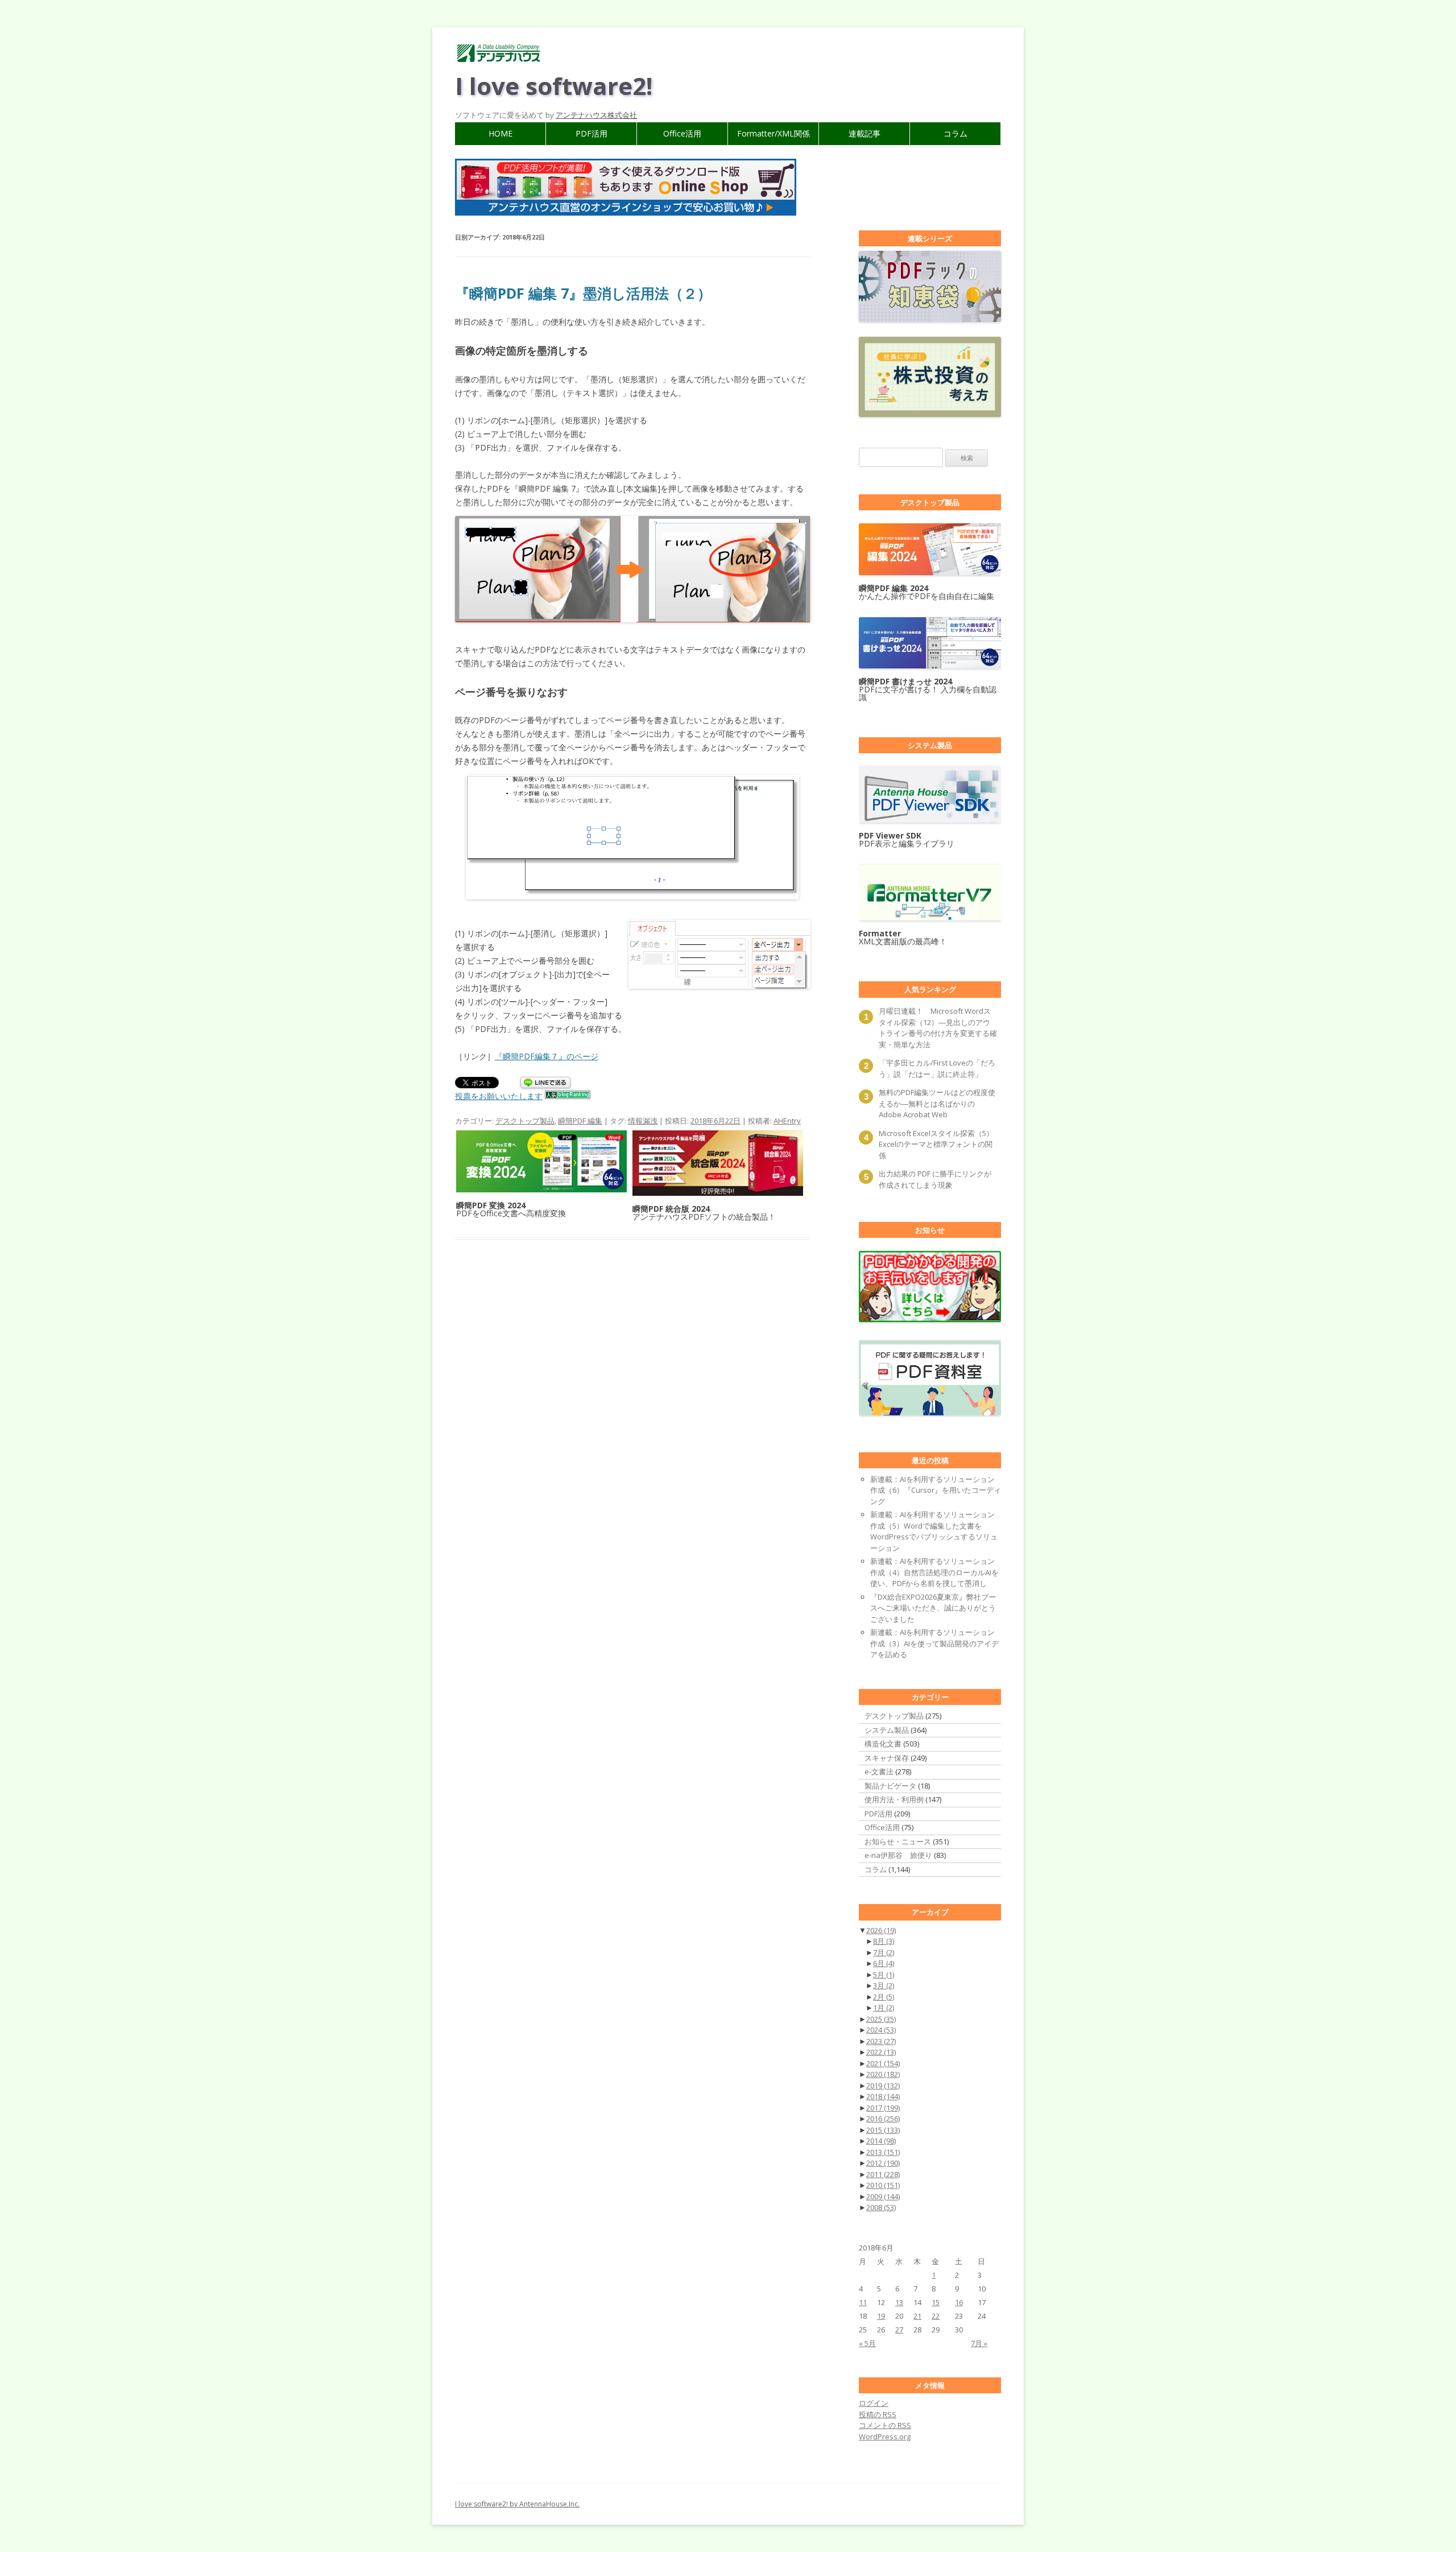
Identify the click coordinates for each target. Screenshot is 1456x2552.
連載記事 (864, 133)
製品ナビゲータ (890, 1786)
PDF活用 (591, 133)
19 (881, 2316)
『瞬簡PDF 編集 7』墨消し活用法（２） (583, 293)
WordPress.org (885, 2437)
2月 (884, 1997)
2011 (883, 2174)
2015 (883, 2130)
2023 (881, 2041)
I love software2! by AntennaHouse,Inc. (517, 2504)
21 (917, 2316)
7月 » (979, 2343)
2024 (881, 2030)
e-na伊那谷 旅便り (898, 1855)
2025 (881, 2019)
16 (959, 2302)
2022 (881, 2052)
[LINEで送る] (545, 1083)
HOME (500, 133)
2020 (883, 2074)
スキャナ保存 (887, 1758)
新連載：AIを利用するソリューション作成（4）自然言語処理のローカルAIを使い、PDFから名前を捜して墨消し (934, 1572)
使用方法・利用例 (894, 1799)
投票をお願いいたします (499, 1096)
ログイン (874, 2403)
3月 (884, 1985)
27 (899, 2330)
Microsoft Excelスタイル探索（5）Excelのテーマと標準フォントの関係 (936, 1144)
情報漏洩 (643, 1121)
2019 (883, 2086)
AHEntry (787, 1121)
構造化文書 (883, 1744)
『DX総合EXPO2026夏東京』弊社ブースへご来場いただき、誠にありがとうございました (933, 1608)
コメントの (885, 2425)
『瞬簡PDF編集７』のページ (547, 1056)
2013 (883, 2152)
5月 (884, 1975)
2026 (881, 1930)
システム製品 (887, 1730)
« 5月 (867, 2343)
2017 (883, 2108)
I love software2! (554, 86)
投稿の (878, 2414)
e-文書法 (879, 1771)
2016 (883, 2119)
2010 (883, 2185)
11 (863, 2302)
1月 (884, 2008)
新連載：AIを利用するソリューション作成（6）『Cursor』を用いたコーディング (936, 1490)
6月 (884, 1963)
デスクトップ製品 (525, 1121)
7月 (884, 1952)
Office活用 (682, 133)
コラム (955, 133)
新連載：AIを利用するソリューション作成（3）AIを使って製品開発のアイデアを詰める (934, 1643)
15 (936, 2302)
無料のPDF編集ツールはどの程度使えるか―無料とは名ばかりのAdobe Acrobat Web (937, 1103)
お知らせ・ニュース (898, 1841)
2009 (883, 2196)
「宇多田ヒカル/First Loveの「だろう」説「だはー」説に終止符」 (937, 1068)
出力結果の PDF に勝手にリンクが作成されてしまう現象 (935, 1179)
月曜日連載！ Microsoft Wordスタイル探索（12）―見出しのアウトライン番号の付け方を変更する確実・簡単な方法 (938, 1028)
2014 (881, 2141)
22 (936, 2316)
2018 (883, 2096)
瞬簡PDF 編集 (580, 1121)
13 (899, 2302)
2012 (883, 2163)
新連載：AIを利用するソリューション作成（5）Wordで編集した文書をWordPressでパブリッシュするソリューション (934, 1531)
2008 (881, 2207)
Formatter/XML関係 (773, 133)
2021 (883, 2063)
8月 (884, 1941)
